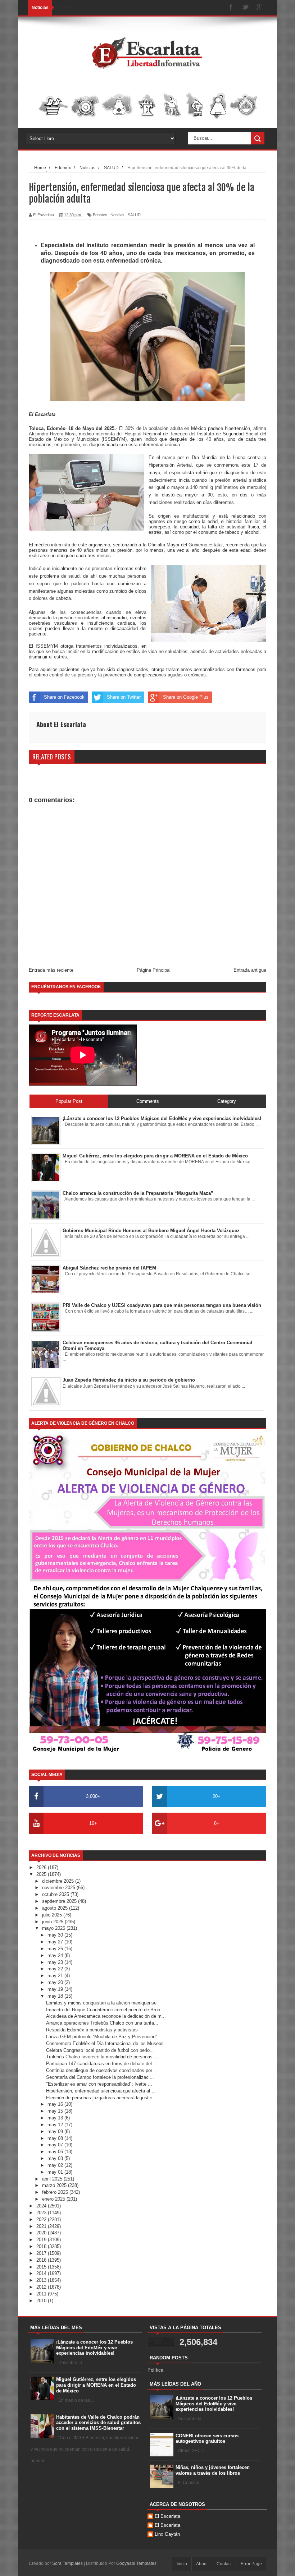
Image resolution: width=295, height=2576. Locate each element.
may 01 (56, 2172)
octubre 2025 (56, 1894)
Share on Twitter (124, 697)
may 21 (56, 1976)
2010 (42, 2301)
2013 (42, 2280)
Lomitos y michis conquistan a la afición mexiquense (101, 2003)
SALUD (134, 215)
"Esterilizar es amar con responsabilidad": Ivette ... (99, 2084)
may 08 (56, 2138)
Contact (224, 2564)
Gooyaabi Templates (136, 2563)
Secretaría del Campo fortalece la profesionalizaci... (100, 2077)
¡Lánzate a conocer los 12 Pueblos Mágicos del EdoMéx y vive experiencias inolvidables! (94, 2348)
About (202, 2564)
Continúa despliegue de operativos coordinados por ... (102, 2070)
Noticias (117, 215)
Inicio (182, 2564)
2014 (42, 2273)
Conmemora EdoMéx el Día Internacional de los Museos (105, 2043)
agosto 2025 (56, 1908)
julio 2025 (53, 1915)
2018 (42, 2246)
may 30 (56, 1935)
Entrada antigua (250, 970)
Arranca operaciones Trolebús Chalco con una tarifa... (102, 2023)
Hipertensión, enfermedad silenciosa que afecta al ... (101, 2091)
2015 (42, 2267)
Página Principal (154, 970)
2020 (42, 2233)
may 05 (56, 2152)
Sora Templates (67, 2563)
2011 (42, 2294)
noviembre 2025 (59, 1888)
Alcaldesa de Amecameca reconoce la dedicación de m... (106, 2016)
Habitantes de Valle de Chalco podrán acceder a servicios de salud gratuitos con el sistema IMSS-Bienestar (98, 2423)
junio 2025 (53, 1922)
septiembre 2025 (60, 1901)
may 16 (56, 2104)
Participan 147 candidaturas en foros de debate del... (101, 2064)
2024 (42, 2206)
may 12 (56, 2125)
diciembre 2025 (59, 1881)
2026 (42, 1867)
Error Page (251, 2564)
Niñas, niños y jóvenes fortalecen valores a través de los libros (213, 2470)
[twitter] (245, 8)
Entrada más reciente (51, 970)
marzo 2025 (55, 2185)
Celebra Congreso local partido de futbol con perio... (100, 2050)
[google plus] (260, 8)
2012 (42, 2287)
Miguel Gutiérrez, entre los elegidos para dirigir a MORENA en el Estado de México (96, 2385)
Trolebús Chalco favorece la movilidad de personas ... (102, 2057)
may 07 (56, 2145)
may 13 (56, 2118)
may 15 (56, 2111)
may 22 (56, 1969)
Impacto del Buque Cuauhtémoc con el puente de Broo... (105, 2010)
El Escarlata (167, 2516)
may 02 (56, 2165)
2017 (42, 2253)
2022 (42, 2219)
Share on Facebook (64, 697)
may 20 (56, 1982)
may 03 (56, 2158)
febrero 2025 (56, 2192)
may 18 (56, 1996)
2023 (42, 2213)
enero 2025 (54, 2199)
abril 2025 (53, 2179)
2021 (42, 2226)
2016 (42, 2260)
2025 (42, 1874)
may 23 (56, 1962)
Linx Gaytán (167, 2534)
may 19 (56, 1989)
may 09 (56, 2131)
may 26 (56, 1949)
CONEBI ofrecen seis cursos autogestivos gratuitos (207, 2439)
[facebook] (231, 8)
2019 (42, 2240)
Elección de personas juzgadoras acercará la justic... (101, 2098)
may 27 (56, 1942)
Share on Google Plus (186, 697)
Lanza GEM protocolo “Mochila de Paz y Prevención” (101, 2037)
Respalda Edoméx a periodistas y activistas (92, 2030)
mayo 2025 (54, 1928)
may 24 (56, 1955)
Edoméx (100, 215)
